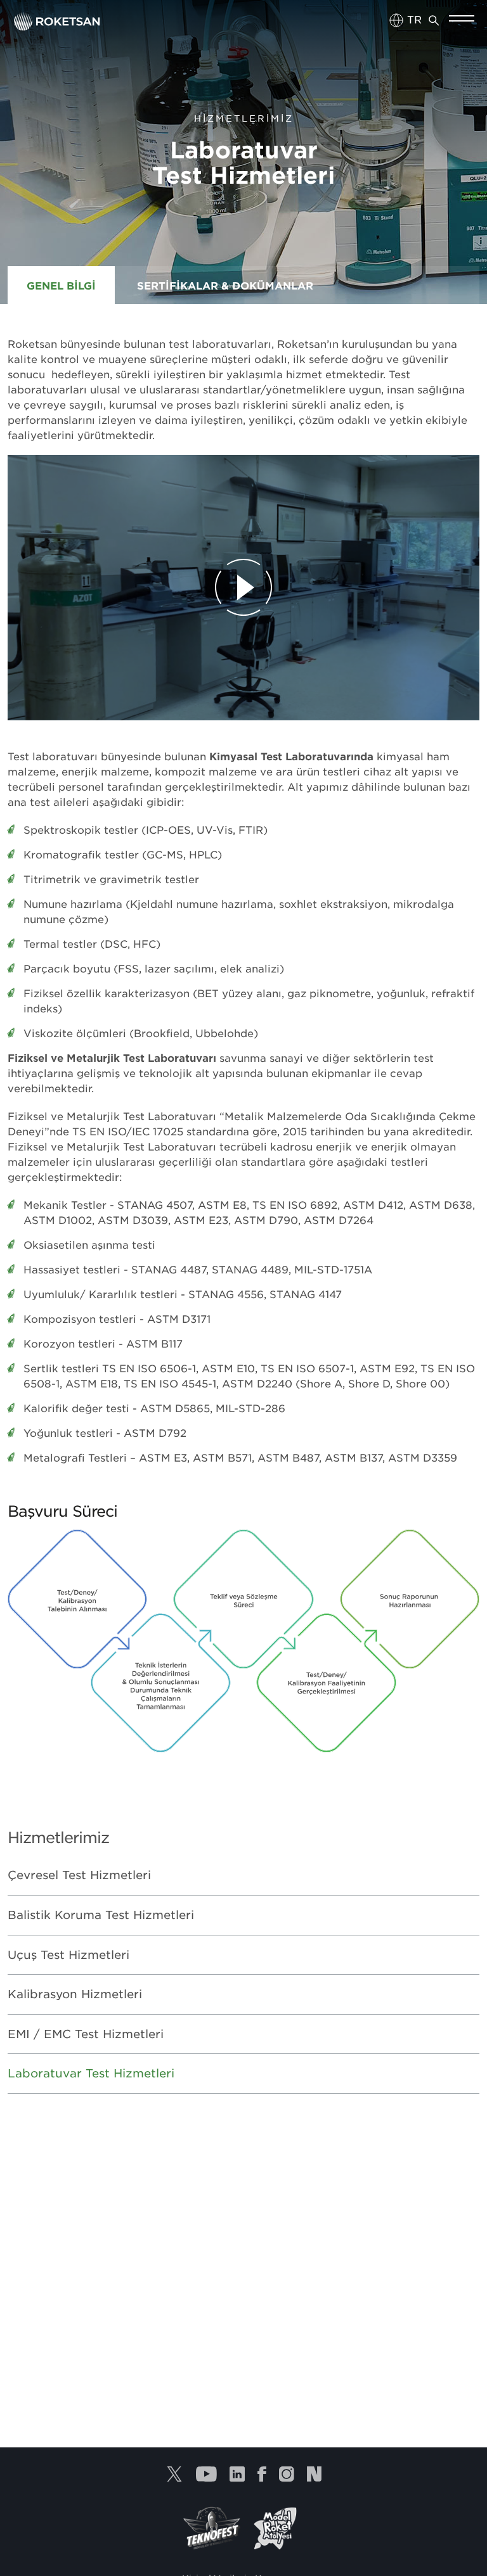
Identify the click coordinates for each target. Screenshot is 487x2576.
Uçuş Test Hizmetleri (68, 1954)
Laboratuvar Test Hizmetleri (91, 2073)
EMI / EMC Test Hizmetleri (86, 2034)
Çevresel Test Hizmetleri (79, 1875)
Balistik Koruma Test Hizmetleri (101, 1915)
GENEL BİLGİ (61, 285)
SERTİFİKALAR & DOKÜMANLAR (225, 285)
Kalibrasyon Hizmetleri (75, 1994)
